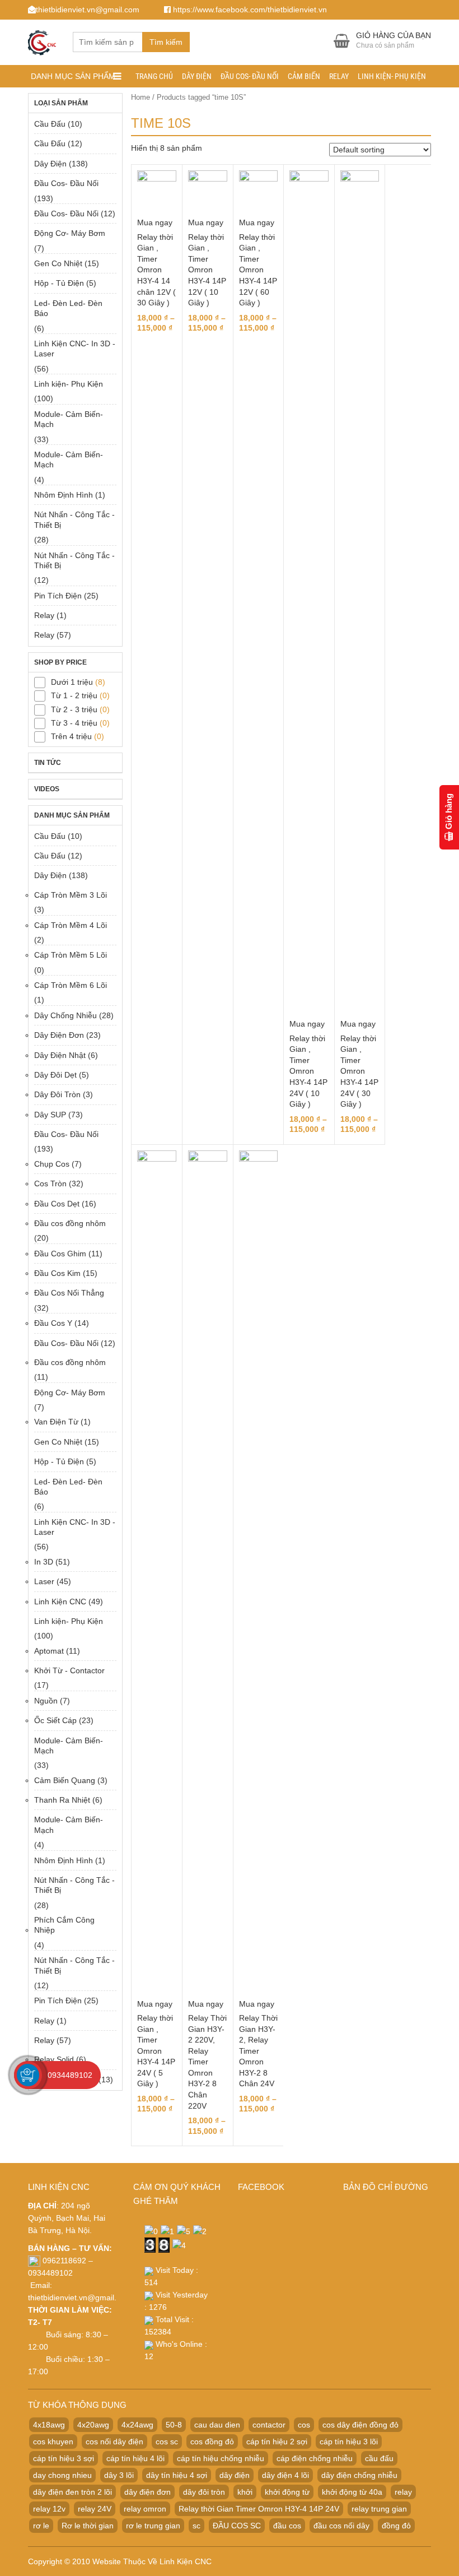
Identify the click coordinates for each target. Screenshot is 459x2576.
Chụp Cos (52, 1164)
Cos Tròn (50, 1183)
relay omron (145, 2509)
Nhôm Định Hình (64, 495)
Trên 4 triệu (71, 736)
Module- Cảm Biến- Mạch (69, 419)
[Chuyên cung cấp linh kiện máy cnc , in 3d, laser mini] (42, 41)
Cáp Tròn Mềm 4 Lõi (71, 925)
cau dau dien (217, 2425)
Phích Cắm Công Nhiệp (64, 1925)
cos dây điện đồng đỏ (360, 2425)
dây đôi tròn (204, 2492)
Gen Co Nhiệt (58, 263)
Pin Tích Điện (58, 596)
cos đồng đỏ (212, 2442)
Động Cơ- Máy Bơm (70, 233)
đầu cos (287, 2526)
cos (304, 2425)
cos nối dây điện (114, 2442)
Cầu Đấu (50, 124)
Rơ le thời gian (88, 2526)
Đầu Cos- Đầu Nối (250, 76)
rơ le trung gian (153, 2526)
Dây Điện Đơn (59, 1035)
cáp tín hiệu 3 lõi (349, 2442)
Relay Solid (54, 2059)
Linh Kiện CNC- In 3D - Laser (75, 349)
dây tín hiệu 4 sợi (177, 2475)
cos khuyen (53, 2442)
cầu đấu (379, 2458)
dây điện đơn (147, 2492)
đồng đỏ (396, 2526)
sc (196, 2526)
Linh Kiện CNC (60, 1602)
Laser (44, 1581)
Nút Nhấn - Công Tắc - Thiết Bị (74, 519)
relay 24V (95, 2509)
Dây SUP (50, 1115)
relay (403, 2492)
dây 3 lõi (119, 2475)
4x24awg (137, 2425)
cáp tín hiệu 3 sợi (64, 2458)
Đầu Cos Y (53, 1323)
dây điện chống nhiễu (359, 2475)
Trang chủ (154, 76)
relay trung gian (379, 2509)
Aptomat (49, 1651)
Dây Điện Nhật (60, 1055)
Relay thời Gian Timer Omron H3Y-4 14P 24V (259, 2509)
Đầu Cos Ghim (60, 1254)
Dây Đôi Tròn (57, 1094)
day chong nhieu (62, 2475)
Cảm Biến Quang (65, 1780)
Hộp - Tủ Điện (59, 283)
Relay (339, 76)
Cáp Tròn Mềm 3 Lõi (71, 895)
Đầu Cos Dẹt (57, 1204)
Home (140, 97)
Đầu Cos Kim (57, 1273)
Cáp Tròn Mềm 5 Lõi (71, 955)
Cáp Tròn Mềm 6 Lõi (71, 985)
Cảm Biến (304, 76)
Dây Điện (197, 76)
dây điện (235, 2475)
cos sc (167, 2442)
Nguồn (46, 1701)
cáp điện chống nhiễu (315, 2458)
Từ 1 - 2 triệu (74, 695)
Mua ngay (155, 222)
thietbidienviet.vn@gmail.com (80, 2297)
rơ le (41, 2526)
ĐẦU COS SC (237, 2526)
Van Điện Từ (56, 1422)
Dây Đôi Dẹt (55, 1075)
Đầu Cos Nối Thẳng (69, 1293)
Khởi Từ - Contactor (69, 1670)
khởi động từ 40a (352, 2492)
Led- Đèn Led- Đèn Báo (68, 308)
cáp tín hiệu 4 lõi (135, 2458)
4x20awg (93, 2425)
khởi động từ (287, 2492)
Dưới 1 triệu (72, 682)
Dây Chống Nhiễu (65, 1015)
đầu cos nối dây (341, 2526)
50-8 (174, 2425)
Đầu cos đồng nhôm (70, 1223)
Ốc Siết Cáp (55, 1720)
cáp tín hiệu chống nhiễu (221, 2458)
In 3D (44, 1562)
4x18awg (49, 2425)
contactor (269, 2425)
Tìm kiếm (166, 42)
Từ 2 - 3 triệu (74, 709)
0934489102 (70, 2075)
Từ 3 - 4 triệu (74, 723)
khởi (245, 2492)
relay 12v (49, 2509)
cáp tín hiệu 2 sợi (277, 2442)
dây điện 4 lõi (285, 2475)
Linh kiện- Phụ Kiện (392, 76)
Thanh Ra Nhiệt (62, 1800)
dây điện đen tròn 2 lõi (72, 2492)
